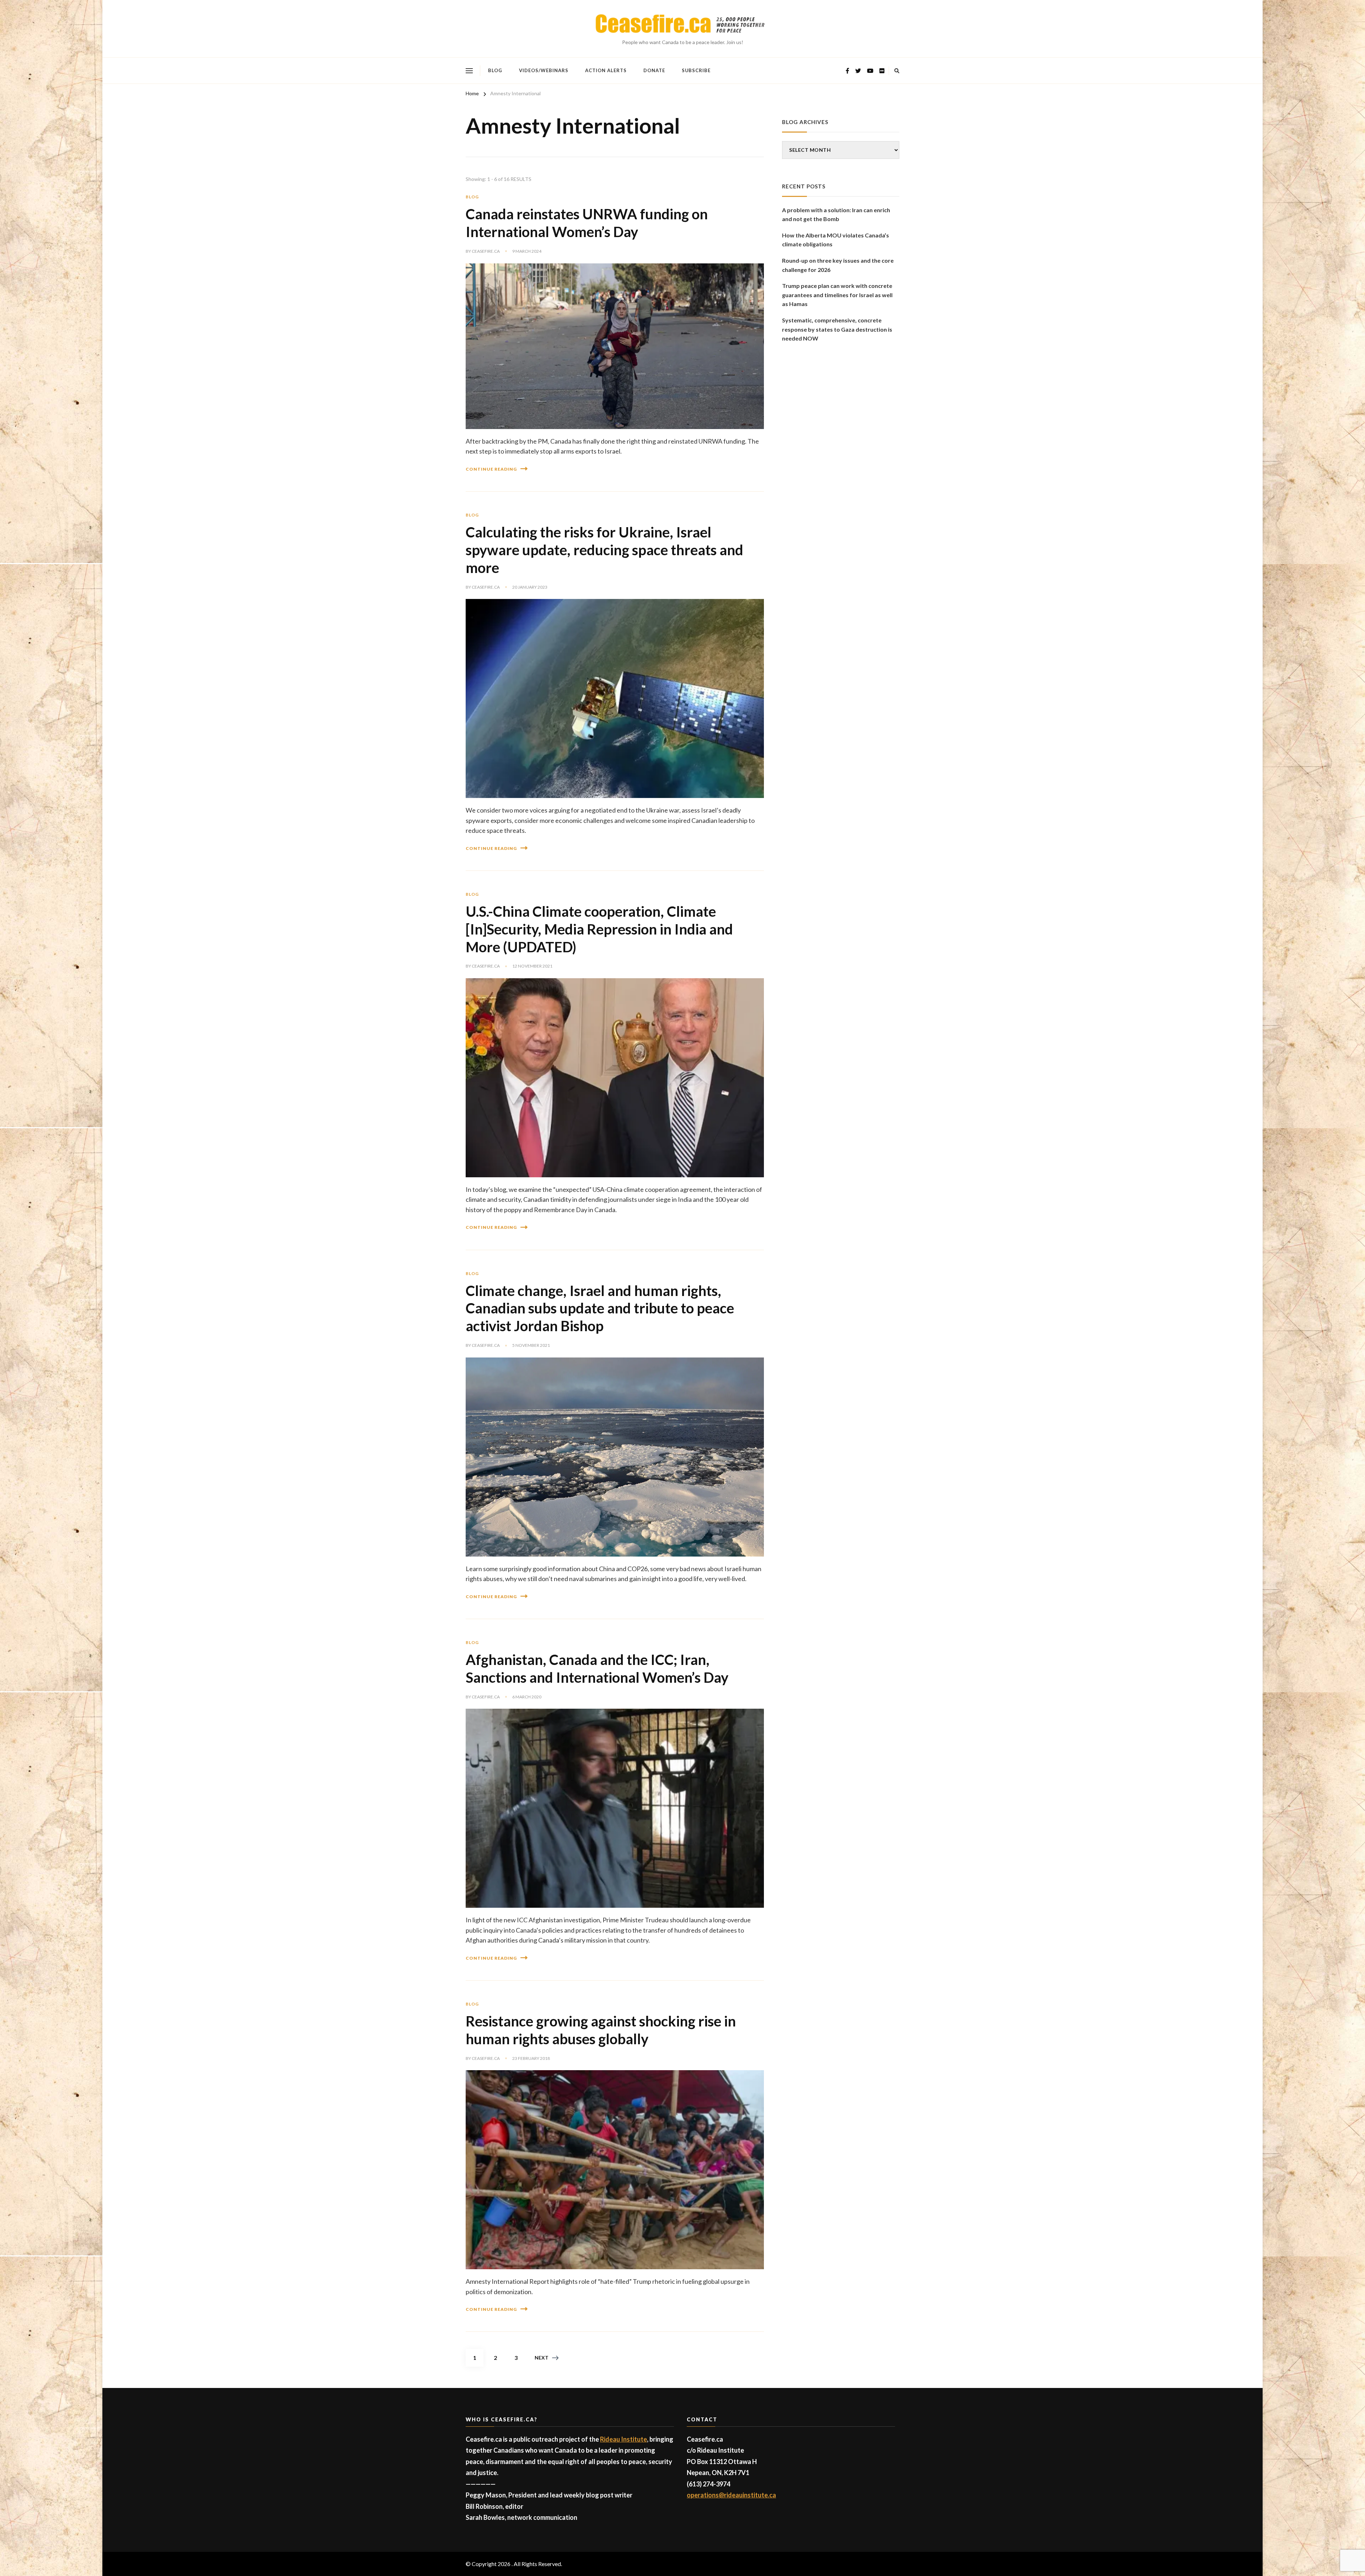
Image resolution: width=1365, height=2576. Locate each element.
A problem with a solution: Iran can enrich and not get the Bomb (836, 215)
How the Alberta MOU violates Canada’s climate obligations (836, 240)
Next (542, 2358)
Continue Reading (491, 469)
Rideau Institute (623, 2439)
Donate (654, 70)
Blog (495, 70)
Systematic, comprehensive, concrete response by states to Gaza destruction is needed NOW (837, 329)
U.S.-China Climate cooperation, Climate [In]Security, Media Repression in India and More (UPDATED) (599, 929)
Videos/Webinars (544, 70)
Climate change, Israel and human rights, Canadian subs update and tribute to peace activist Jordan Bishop (600, 1308)
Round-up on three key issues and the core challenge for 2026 (838, 265)
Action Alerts (606, 70)
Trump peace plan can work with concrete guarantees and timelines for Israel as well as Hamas (837, 295)
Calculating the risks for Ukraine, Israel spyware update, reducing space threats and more (604, 550)
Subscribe (696, 70)
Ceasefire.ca (486, 251)
